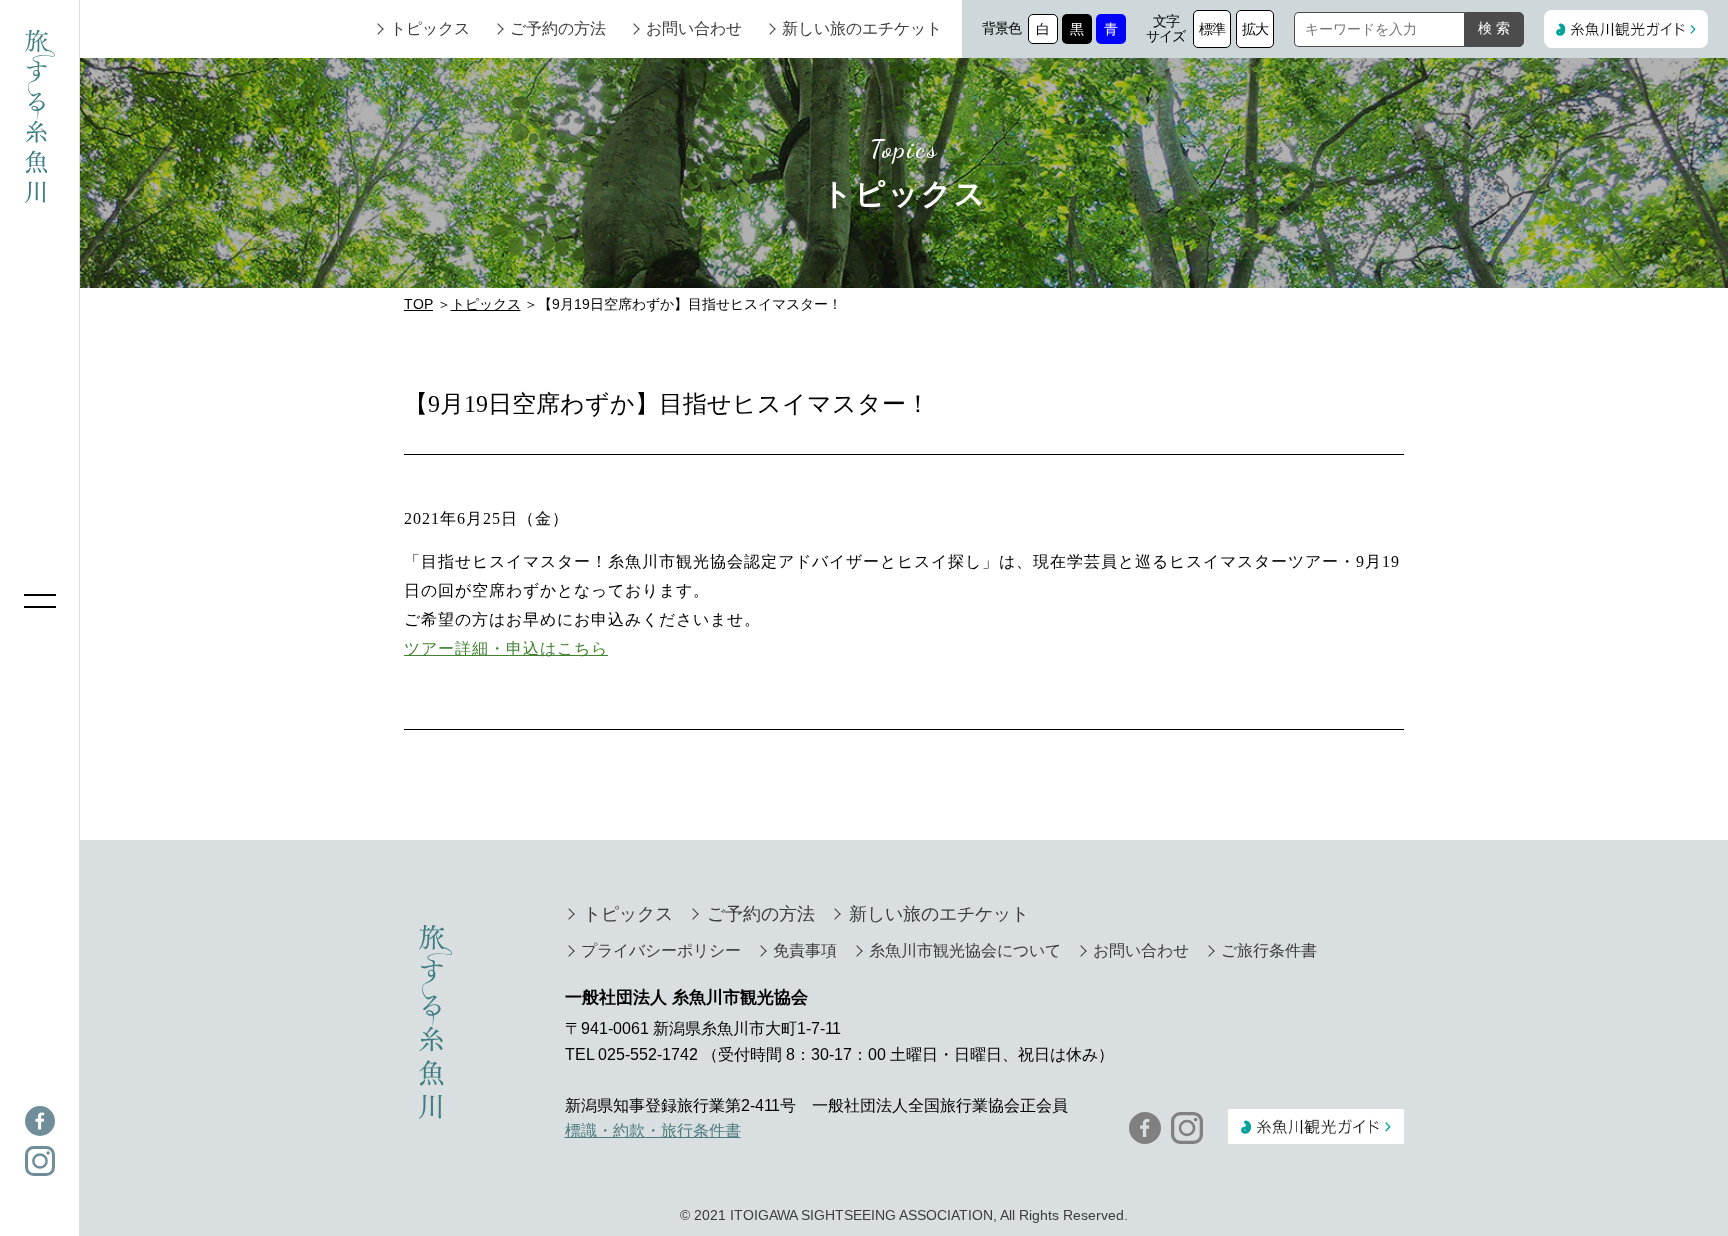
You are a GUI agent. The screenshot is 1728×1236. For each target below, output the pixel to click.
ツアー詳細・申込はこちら (506, 648)
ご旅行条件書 (1269, 950)
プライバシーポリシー (661, 950)
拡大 (1255, 29)
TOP (418, 304)
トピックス (430, 28)
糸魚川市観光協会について (965, 950)
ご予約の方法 (558, 28)
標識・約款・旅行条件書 (653, 1130)
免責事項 (805, 950)
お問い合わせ (694, 28)
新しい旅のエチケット (862, 28)
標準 (1212, 29)
